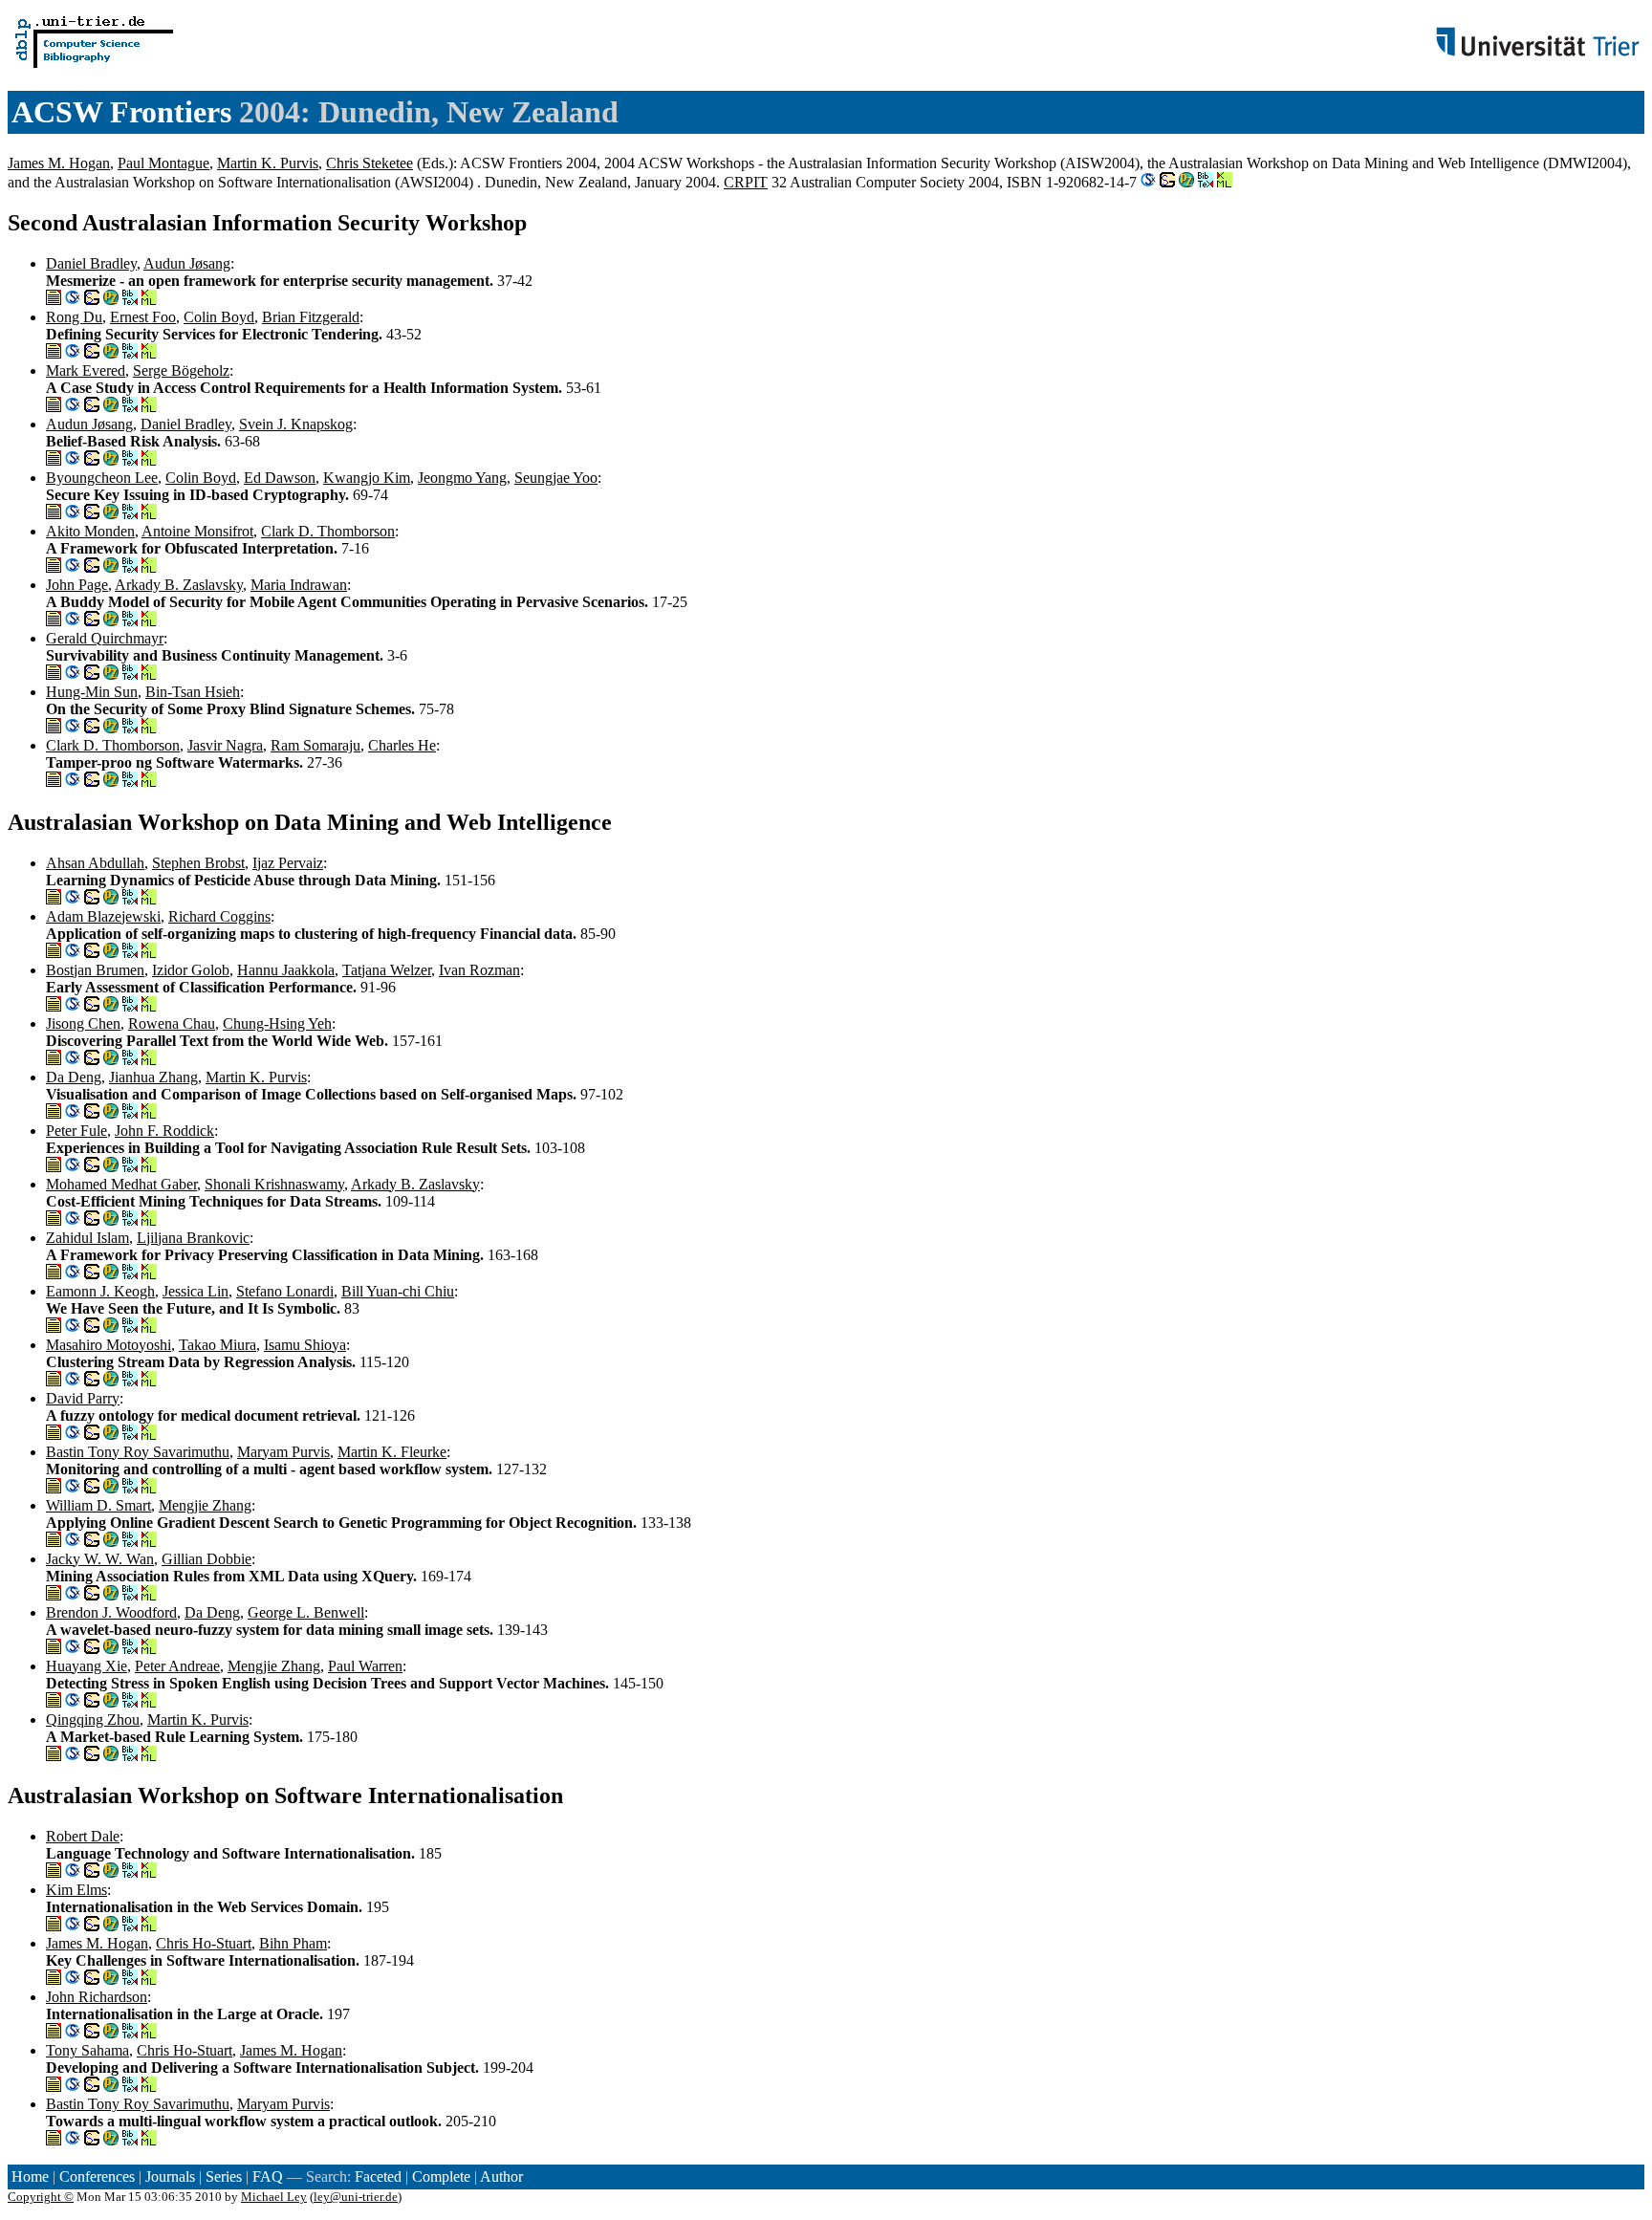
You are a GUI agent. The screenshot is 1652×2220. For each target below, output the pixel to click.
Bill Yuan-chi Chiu (398, 1291)
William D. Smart (98, 1505)
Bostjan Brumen (95, 970)
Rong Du (74, 317)
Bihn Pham (293, 1943)
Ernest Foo (143, 317)
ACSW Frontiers (121, 112)
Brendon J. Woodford (111, 1612)
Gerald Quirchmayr (105, 638)
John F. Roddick (164, 1131)
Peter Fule (76, 1131)
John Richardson (97, 1997)
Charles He (402, 745)
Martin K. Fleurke (392, 1452)
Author (501, 2176)
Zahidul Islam (87, 1238)
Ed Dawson (280, 478)
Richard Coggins (219, 916)
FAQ (268, 2176)
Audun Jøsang (187, 263)
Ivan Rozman (479, 970)
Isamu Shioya (305, 1345)
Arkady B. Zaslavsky (179, 585)
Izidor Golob (191, 970)
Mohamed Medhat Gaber (121, 1184)
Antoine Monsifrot (197, 531)
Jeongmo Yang (462, 478)
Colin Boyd (219, 317)
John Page (77, 585)
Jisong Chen (83, 1023)
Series (224, 2176)
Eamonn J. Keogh (100, 1291)
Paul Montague (163, 163)
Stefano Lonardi (285, 1291)
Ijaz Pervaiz (288, 863)
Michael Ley (274, 2197)
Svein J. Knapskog (296, 424)
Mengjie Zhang (205, 1505)
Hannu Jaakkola (286, 970)
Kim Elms (76, 1890)
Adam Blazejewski (103, 916)
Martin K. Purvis (268, 163)
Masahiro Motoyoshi (109, 1345)
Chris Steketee (370, 163)
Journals (170, 2176)
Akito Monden (90, 531)
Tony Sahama (87, 2050)
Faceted (378, 2176)
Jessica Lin (196, 1291)
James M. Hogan (59, 163)
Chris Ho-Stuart (204, 1943)
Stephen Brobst (198, 863)
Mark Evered (86, 370)
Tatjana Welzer (387, 970)
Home (30, 2176)
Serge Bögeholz (181, 370)
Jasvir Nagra (225, 745)
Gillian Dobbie (206, 1559)
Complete (441, 2176)
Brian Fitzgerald (311, 317)
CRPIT (746, 182)
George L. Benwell (306, 1612)
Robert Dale (83, 1836)
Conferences (97, 2176)
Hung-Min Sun (92, 692)
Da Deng (74, 1077)
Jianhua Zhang (153, 1077)
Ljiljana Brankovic (193, 1238)
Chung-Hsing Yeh (277, 1023)
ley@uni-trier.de (356, 2197)
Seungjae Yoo (556, 478)
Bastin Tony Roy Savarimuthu (138, 1452)
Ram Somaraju (315, 745)
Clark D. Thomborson (328, 531)
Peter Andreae (177, 1666)
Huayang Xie (87, 1666)
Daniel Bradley (91, 263)
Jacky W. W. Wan (100, 1559)
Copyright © (41, 2197)
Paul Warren (365, 1666)
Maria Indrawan (299, 585)
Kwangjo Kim (367, 478)
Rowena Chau (172, 1023)
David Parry (83, 1398)
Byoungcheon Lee (102, 478)
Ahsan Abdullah (95, 863)
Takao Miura (217, 1345)
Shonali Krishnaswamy (274, 1184)
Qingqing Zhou (93, 1719)
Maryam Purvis (283, 1452)
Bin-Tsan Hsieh (193, 692)
